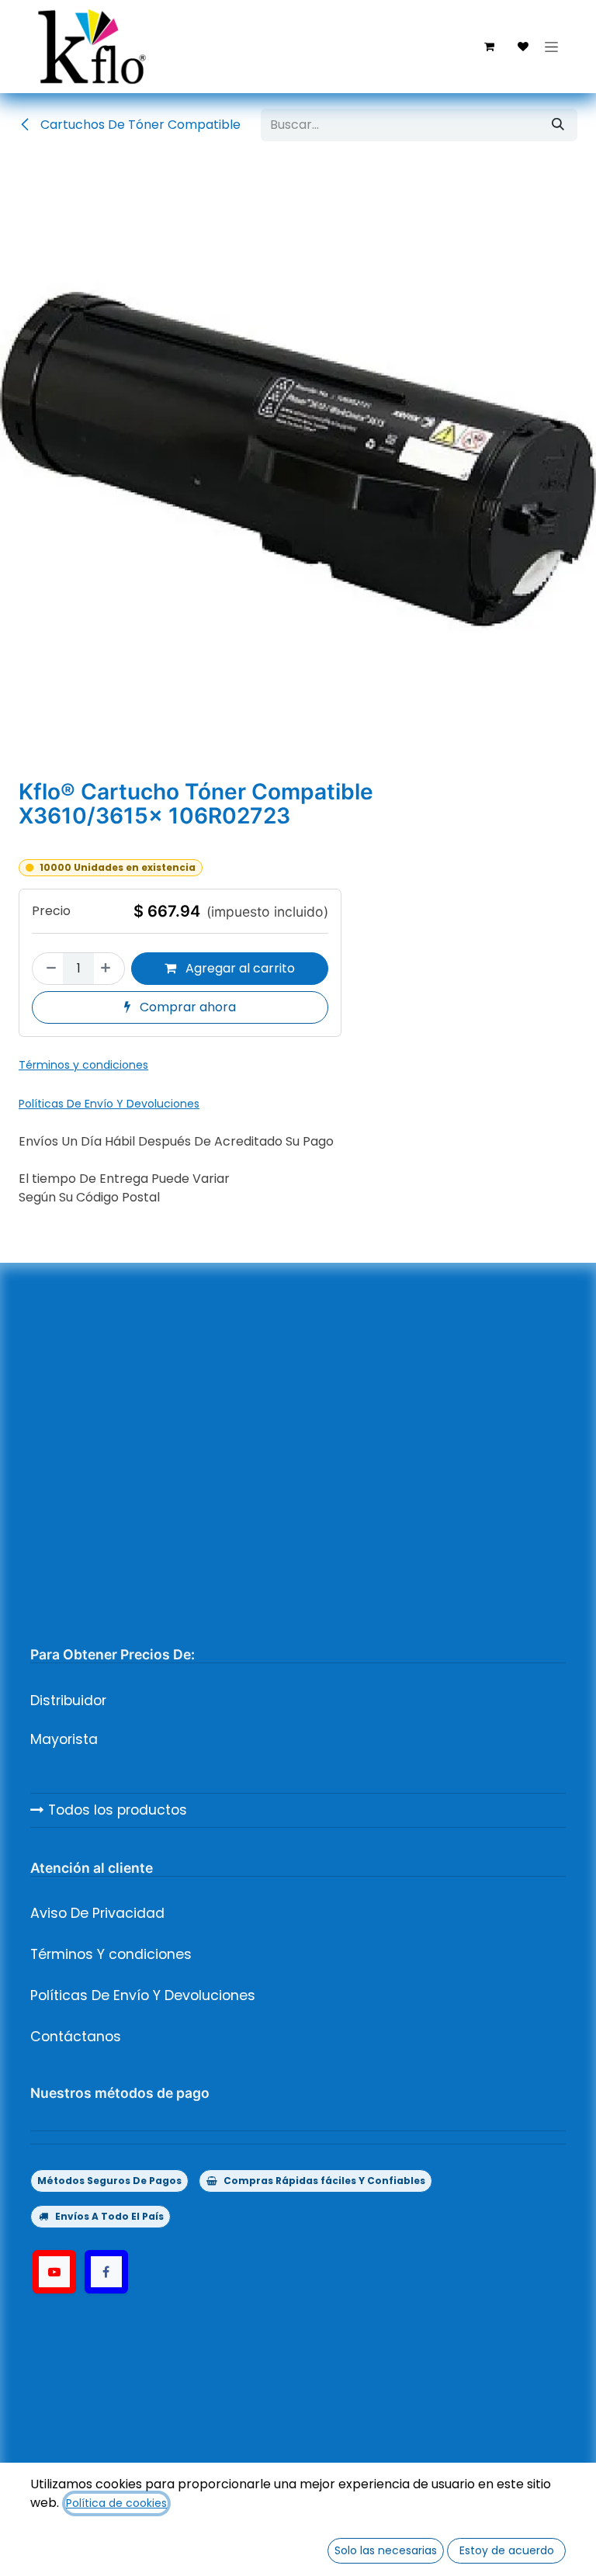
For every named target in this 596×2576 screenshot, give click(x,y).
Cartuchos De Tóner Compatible (139, 125)
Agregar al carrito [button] (239, 968)
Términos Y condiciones (111, 1954)
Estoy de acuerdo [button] (507, 2550)
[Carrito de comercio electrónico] (489, 47)
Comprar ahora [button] (186, 1007)
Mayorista (64, 1739)
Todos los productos (116, 1810)
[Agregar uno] (109, 969)
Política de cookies (116, 2503)
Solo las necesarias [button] (386, 2550)
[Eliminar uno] (48, 969)
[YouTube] (54, 2272)
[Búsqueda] (558, 125)
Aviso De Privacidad (97, 1913)
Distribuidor (68, 1701)
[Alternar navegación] (551, 47)
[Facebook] (106, 2272)
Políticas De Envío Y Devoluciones (143, 1995)
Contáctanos (76, 2037)
